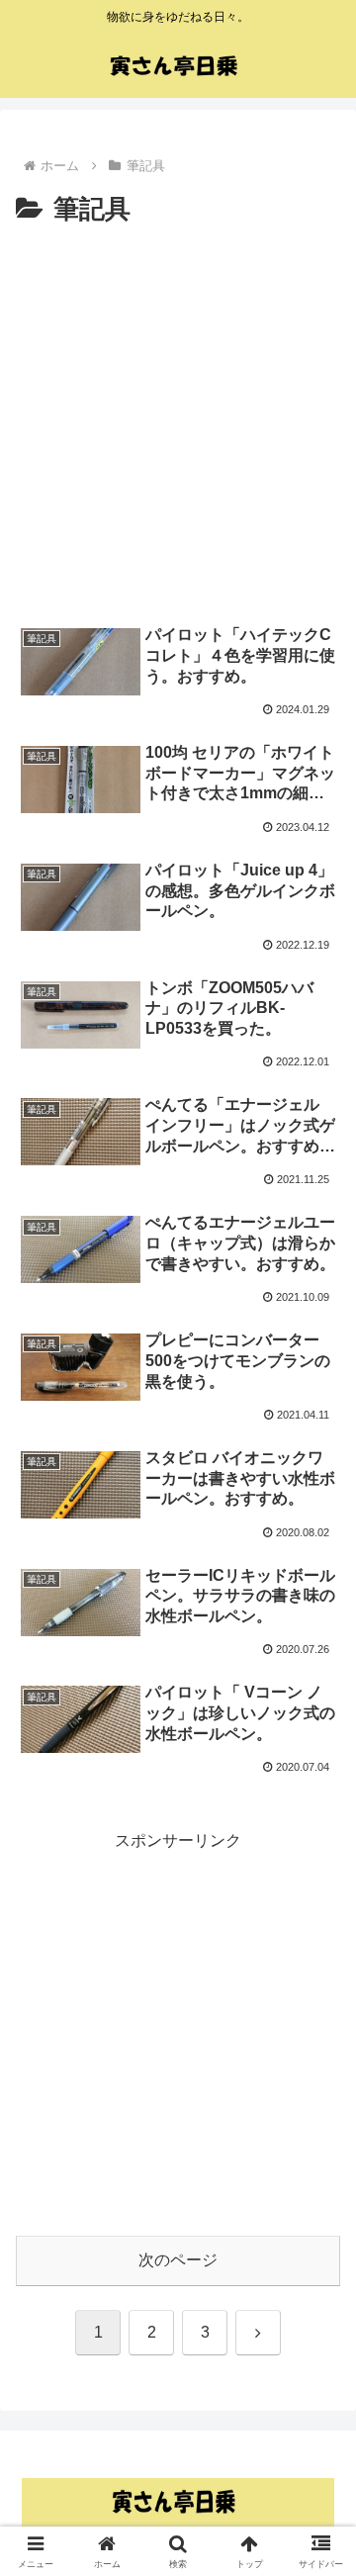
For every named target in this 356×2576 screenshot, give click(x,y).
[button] (318, 2402)
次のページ (178, 2260)
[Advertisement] (178, 420)
